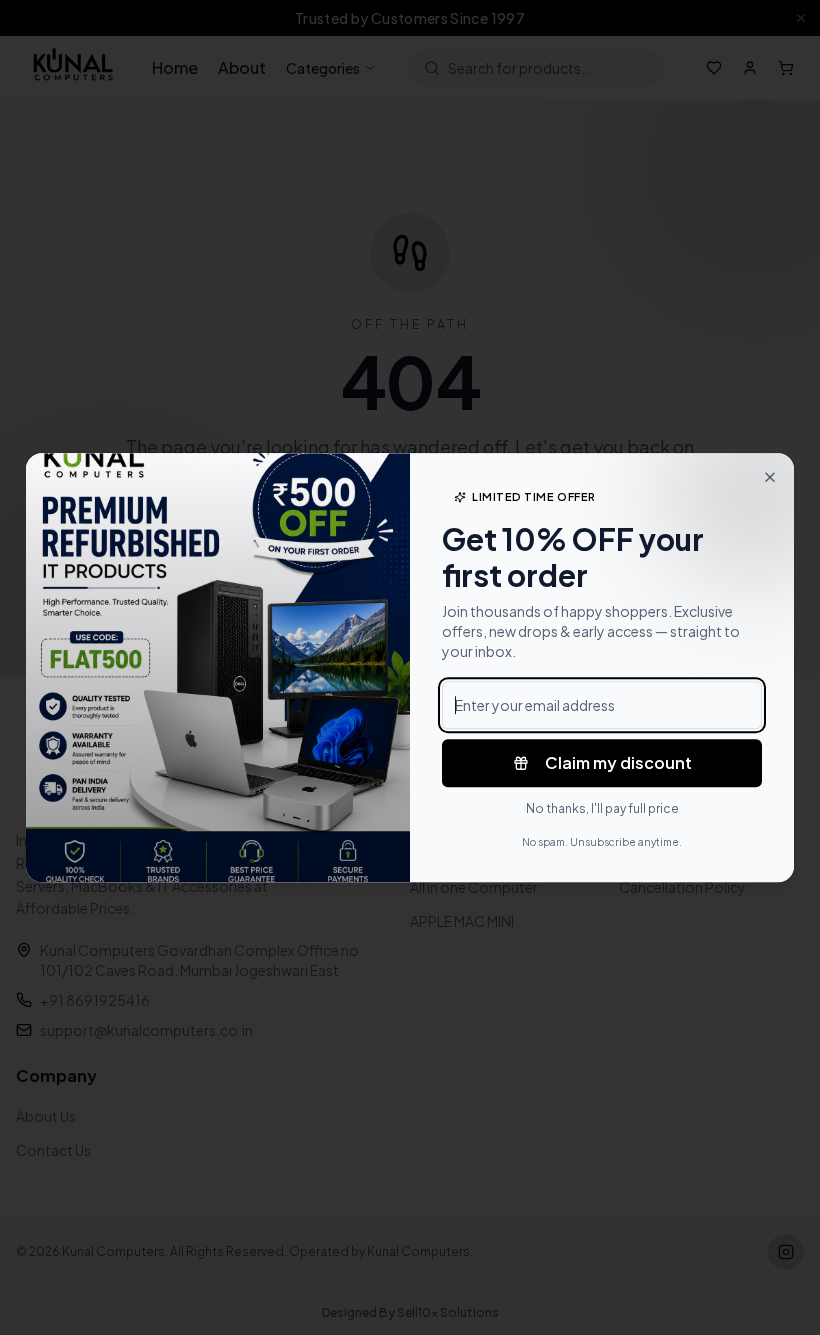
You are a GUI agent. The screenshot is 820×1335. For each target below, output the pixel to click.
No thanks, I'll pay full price (602, 808)
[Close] (770, 477)
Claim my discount (618, 762)
